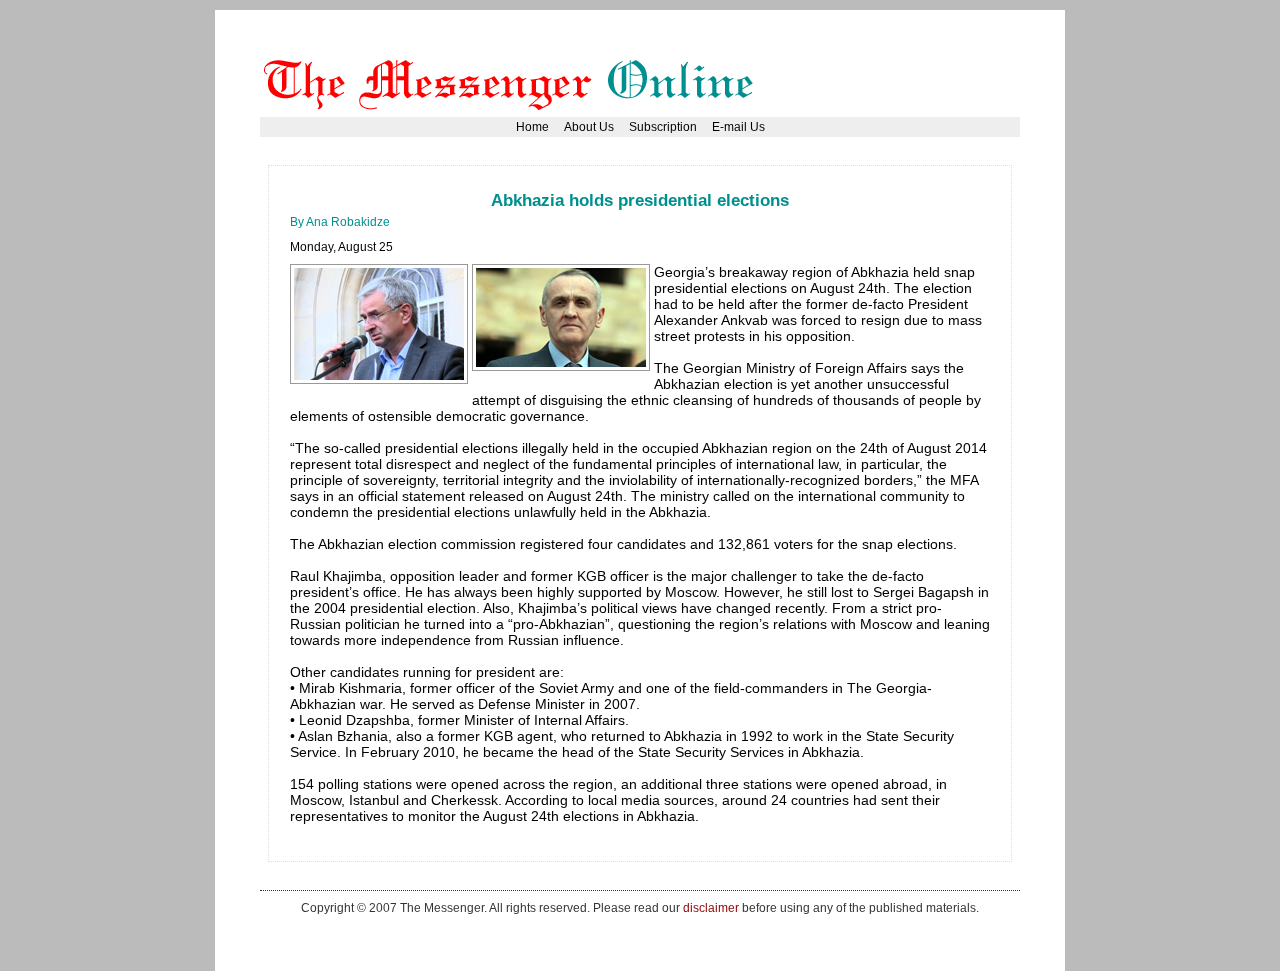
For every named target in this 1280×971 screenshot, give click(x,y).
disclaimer (711, 907)
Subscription (663, 127)
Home (532, 127)
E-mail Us (738, 127)
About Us (589, 127)
